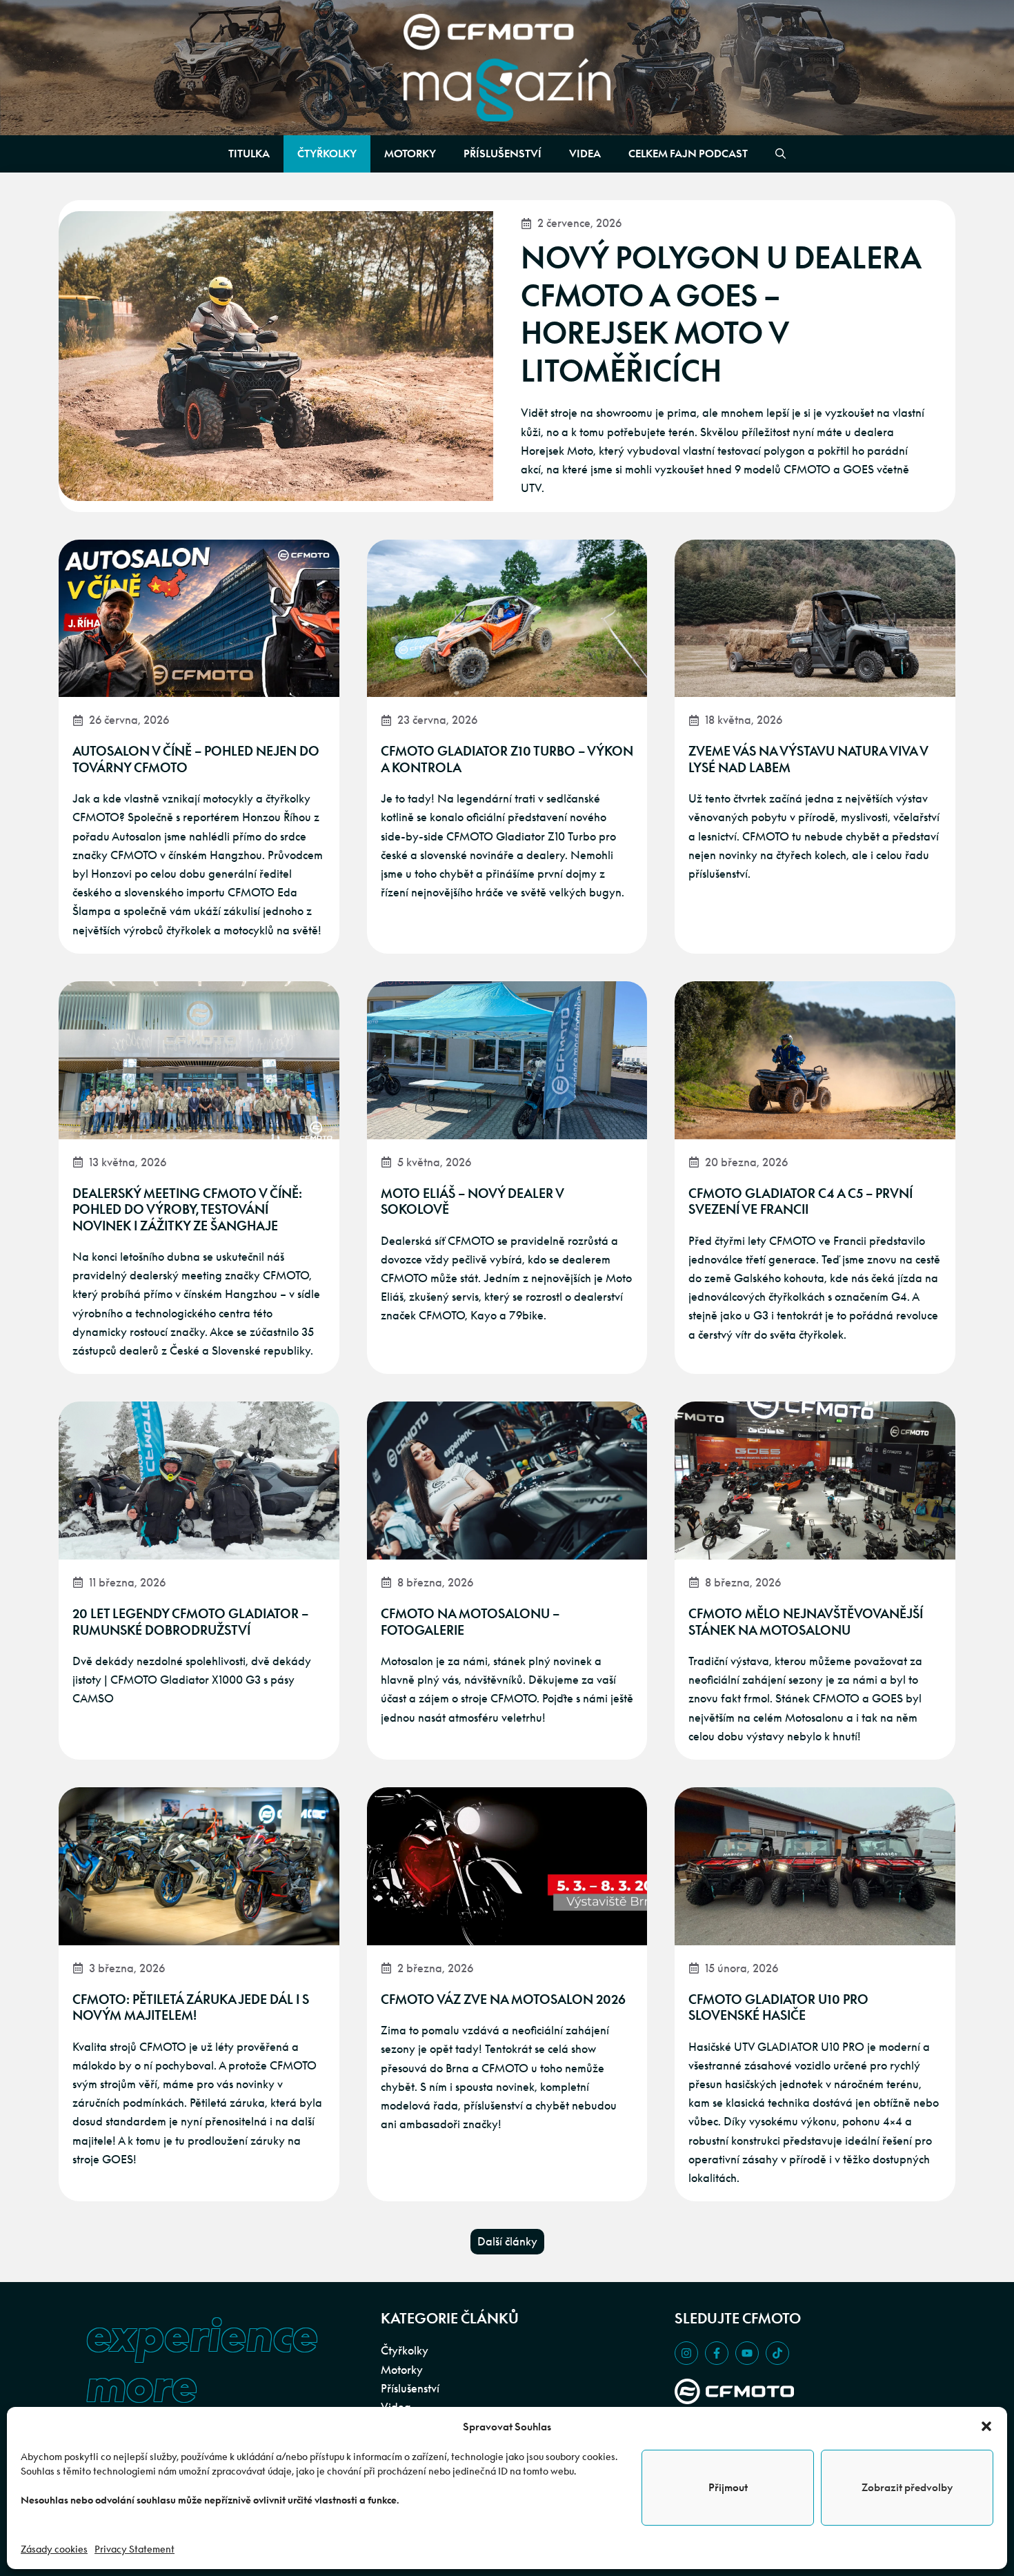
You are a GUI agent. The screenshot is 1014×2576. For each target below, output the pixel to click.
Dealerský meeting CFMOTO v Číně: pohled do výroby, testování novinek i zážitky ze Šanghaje (187, 1210)
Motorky (410, 154)
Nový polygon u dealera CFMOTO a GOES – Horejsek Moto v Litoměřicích (721, 314)
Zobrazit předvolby (907, 2487)
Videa (585, 154)
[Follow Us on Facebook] (717, 2353)
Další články (507, 2241)
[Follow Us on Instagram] (686, 2353)
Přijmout (728, 2487)
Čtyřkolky (327, 154)
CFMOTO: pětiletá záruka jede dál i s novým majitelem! (191, 2007)
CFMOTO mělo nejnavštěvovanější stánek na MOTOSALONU (806, 1622)
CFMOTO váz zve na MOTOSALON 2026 (503, 1999)
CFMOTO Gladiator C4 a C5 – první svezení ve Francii (801, 1201)
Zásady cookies (54, 2549)
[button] (986, 2426)
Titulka (249, 154)
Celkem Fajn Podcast (688, 154)
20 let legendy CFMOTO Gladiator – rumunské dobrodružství (190, 1622)
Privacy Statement (135, 2549)
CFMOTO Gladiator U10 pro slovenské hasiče (778, 2007)
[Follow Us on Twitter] (747, 2353)
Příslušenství (503, 154)
